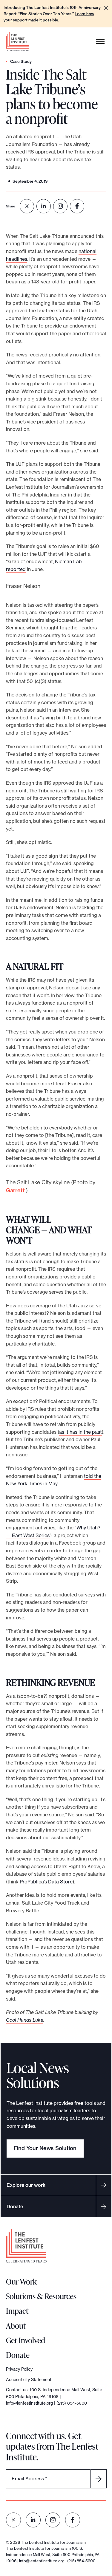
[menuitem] (27, 206)
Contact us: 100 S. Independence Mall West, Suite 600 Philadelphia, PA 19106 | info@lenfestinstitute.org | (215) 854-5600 (54, 2396)
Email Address (29, 2479)
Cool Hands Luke (25, 2020)
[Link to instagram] (53, 2520)
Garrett (15, 1190)
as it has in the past (80, 1432)
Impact (17, 2311)
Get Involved (26, 2340)
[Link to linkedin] (33, 2520)
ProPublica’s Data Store (46, 1882)
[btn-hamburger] (100, 42)
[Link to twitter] (13, 2520)
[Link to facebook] (73, 2520)
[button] (106, 8)
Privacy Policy (19, 2369)
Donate (15, 2206)
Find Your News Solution (45, 2148)
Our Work (21, 2282)
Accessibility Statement (29, 2380)
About (16, 2326)
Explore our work (26, 2185)
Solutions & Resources (41, 2296)
